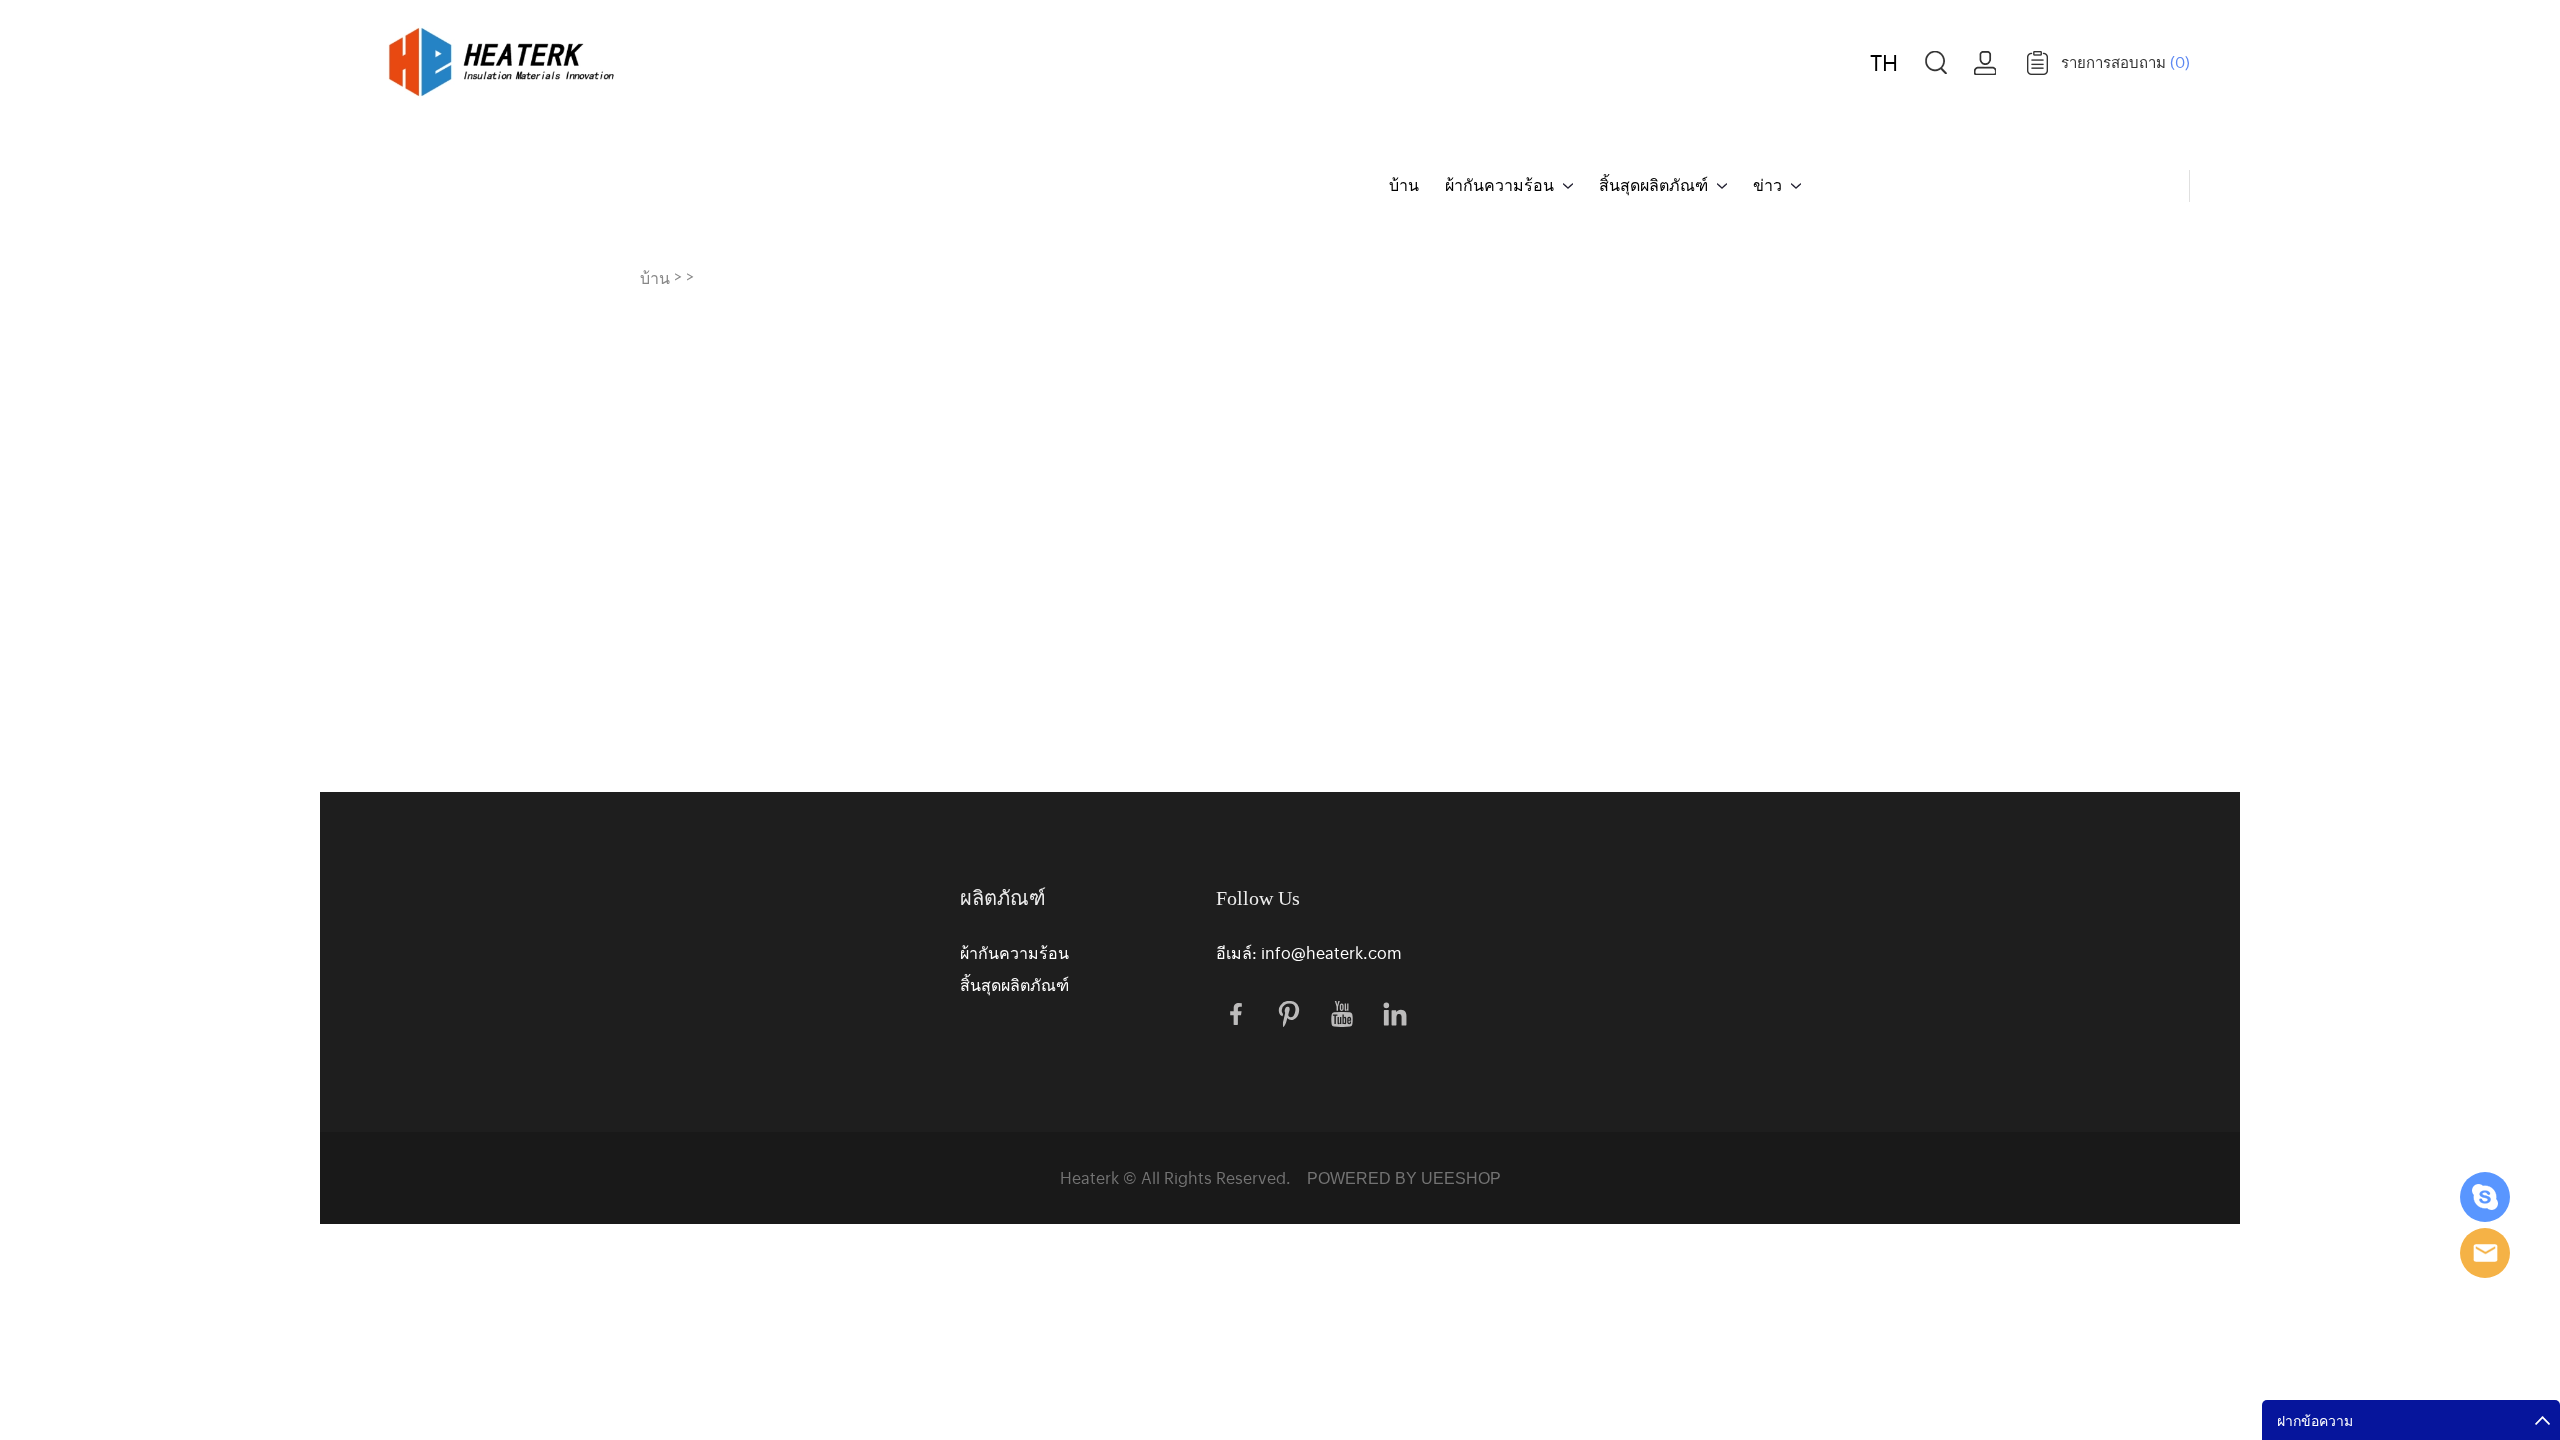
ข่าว (1767, 184)
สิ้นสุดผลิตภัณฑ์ (1653, 184)
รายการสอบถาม (2125, 61)
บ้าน (1404, 184)
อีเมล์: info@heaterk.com (1309, 952)
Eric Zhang (2485, 1197)
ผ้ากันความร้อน (1499, 184)
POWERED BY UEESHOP (1404, 1178)
